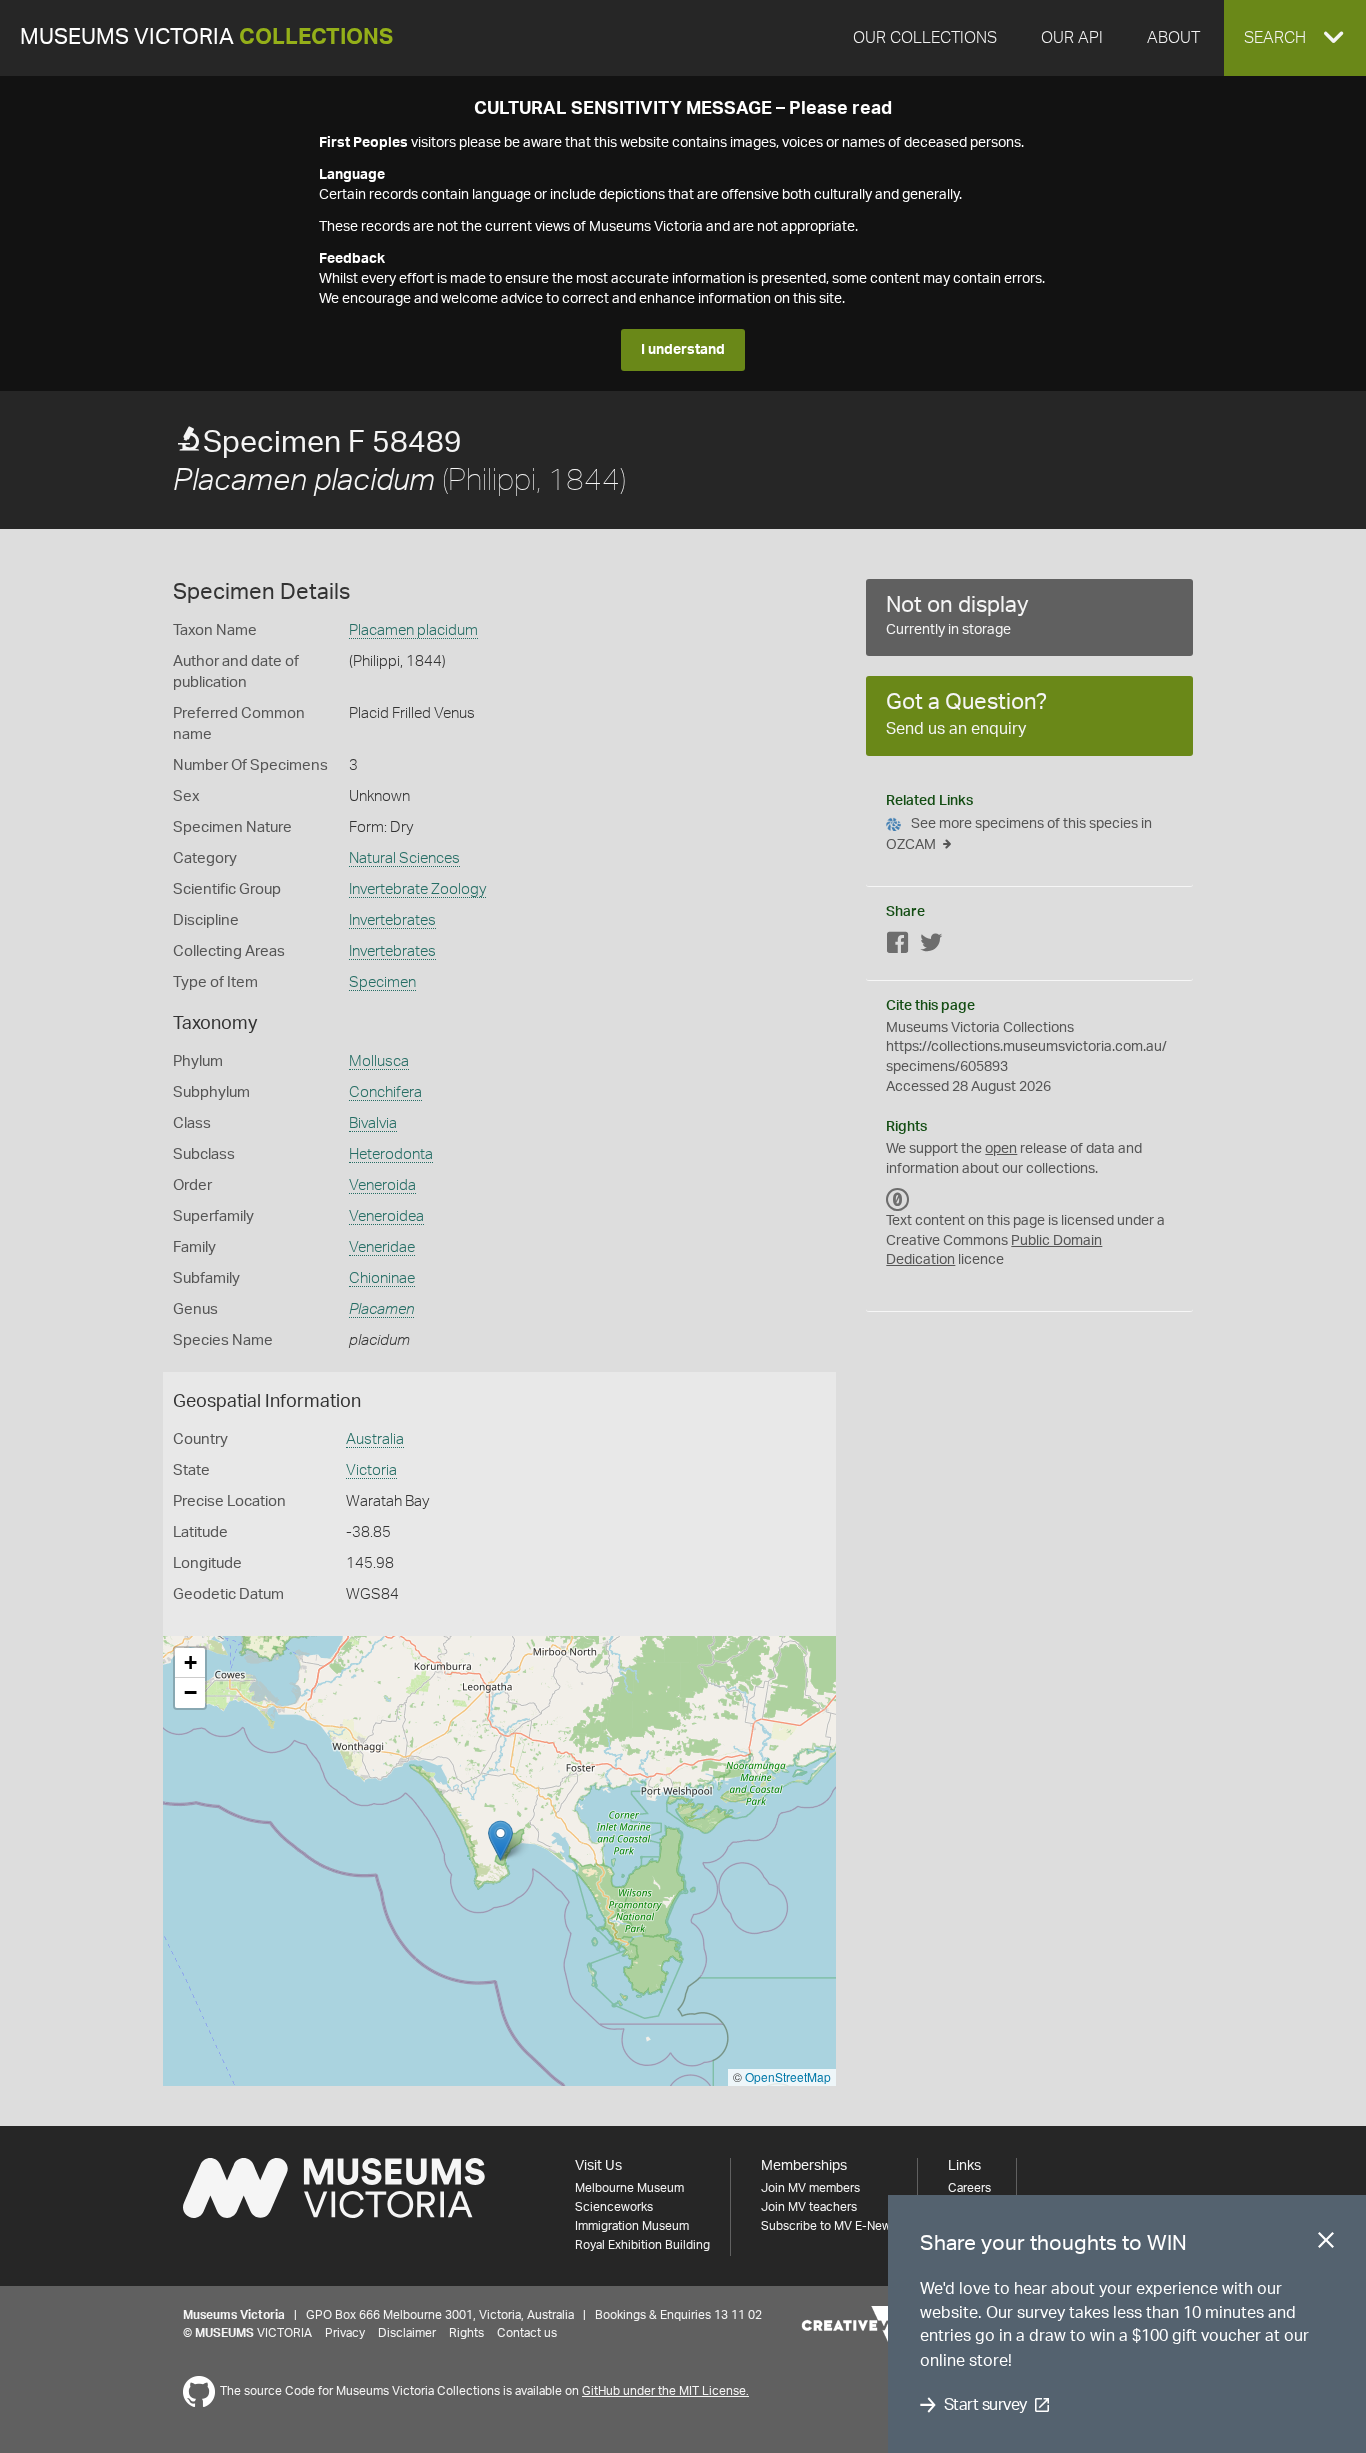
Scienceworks (614, 2207)
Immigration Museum (632, 2226)
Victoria (371, 1470)
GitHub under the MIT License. (665, 2391)
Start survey (985, 2405)
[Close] (1326, 2244)
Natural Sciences (404, 858)
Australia (375, 1439)
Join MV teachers (809, 2207)
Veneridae (382, 1247)
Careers (969, 2188)
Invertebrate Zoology (417, 889)
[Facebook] (898, 946)
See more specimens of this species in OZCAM (1019, 834)
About (1173, 38)
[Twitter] (931, 946)
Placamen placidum (413, 630)
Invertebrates (392, 920)
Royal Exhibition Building (642, 2245)
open (1001, 1149)
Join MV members (810, 2188)
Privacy (345, 2333)
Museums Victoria (206, 37)
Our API (1072, 38)
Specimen (382, 982)
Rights (466, 2333)
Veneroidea (386, 1216)
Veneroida (382, 1185)
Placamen (381, 1309)
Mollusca (379, 1061)
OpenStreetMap (788, 2076)
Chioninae (382, 1278)
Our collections (925, 38)
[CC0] (898, 1199)
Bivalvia (373, 1123)
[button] (1295, 38)
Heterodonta (391, 1154)
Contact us (527, 2333)
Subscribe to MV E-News (829, 2226)
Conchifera (385, 1092)
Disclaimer (407, 2333)
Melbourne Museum (629, 2188)
